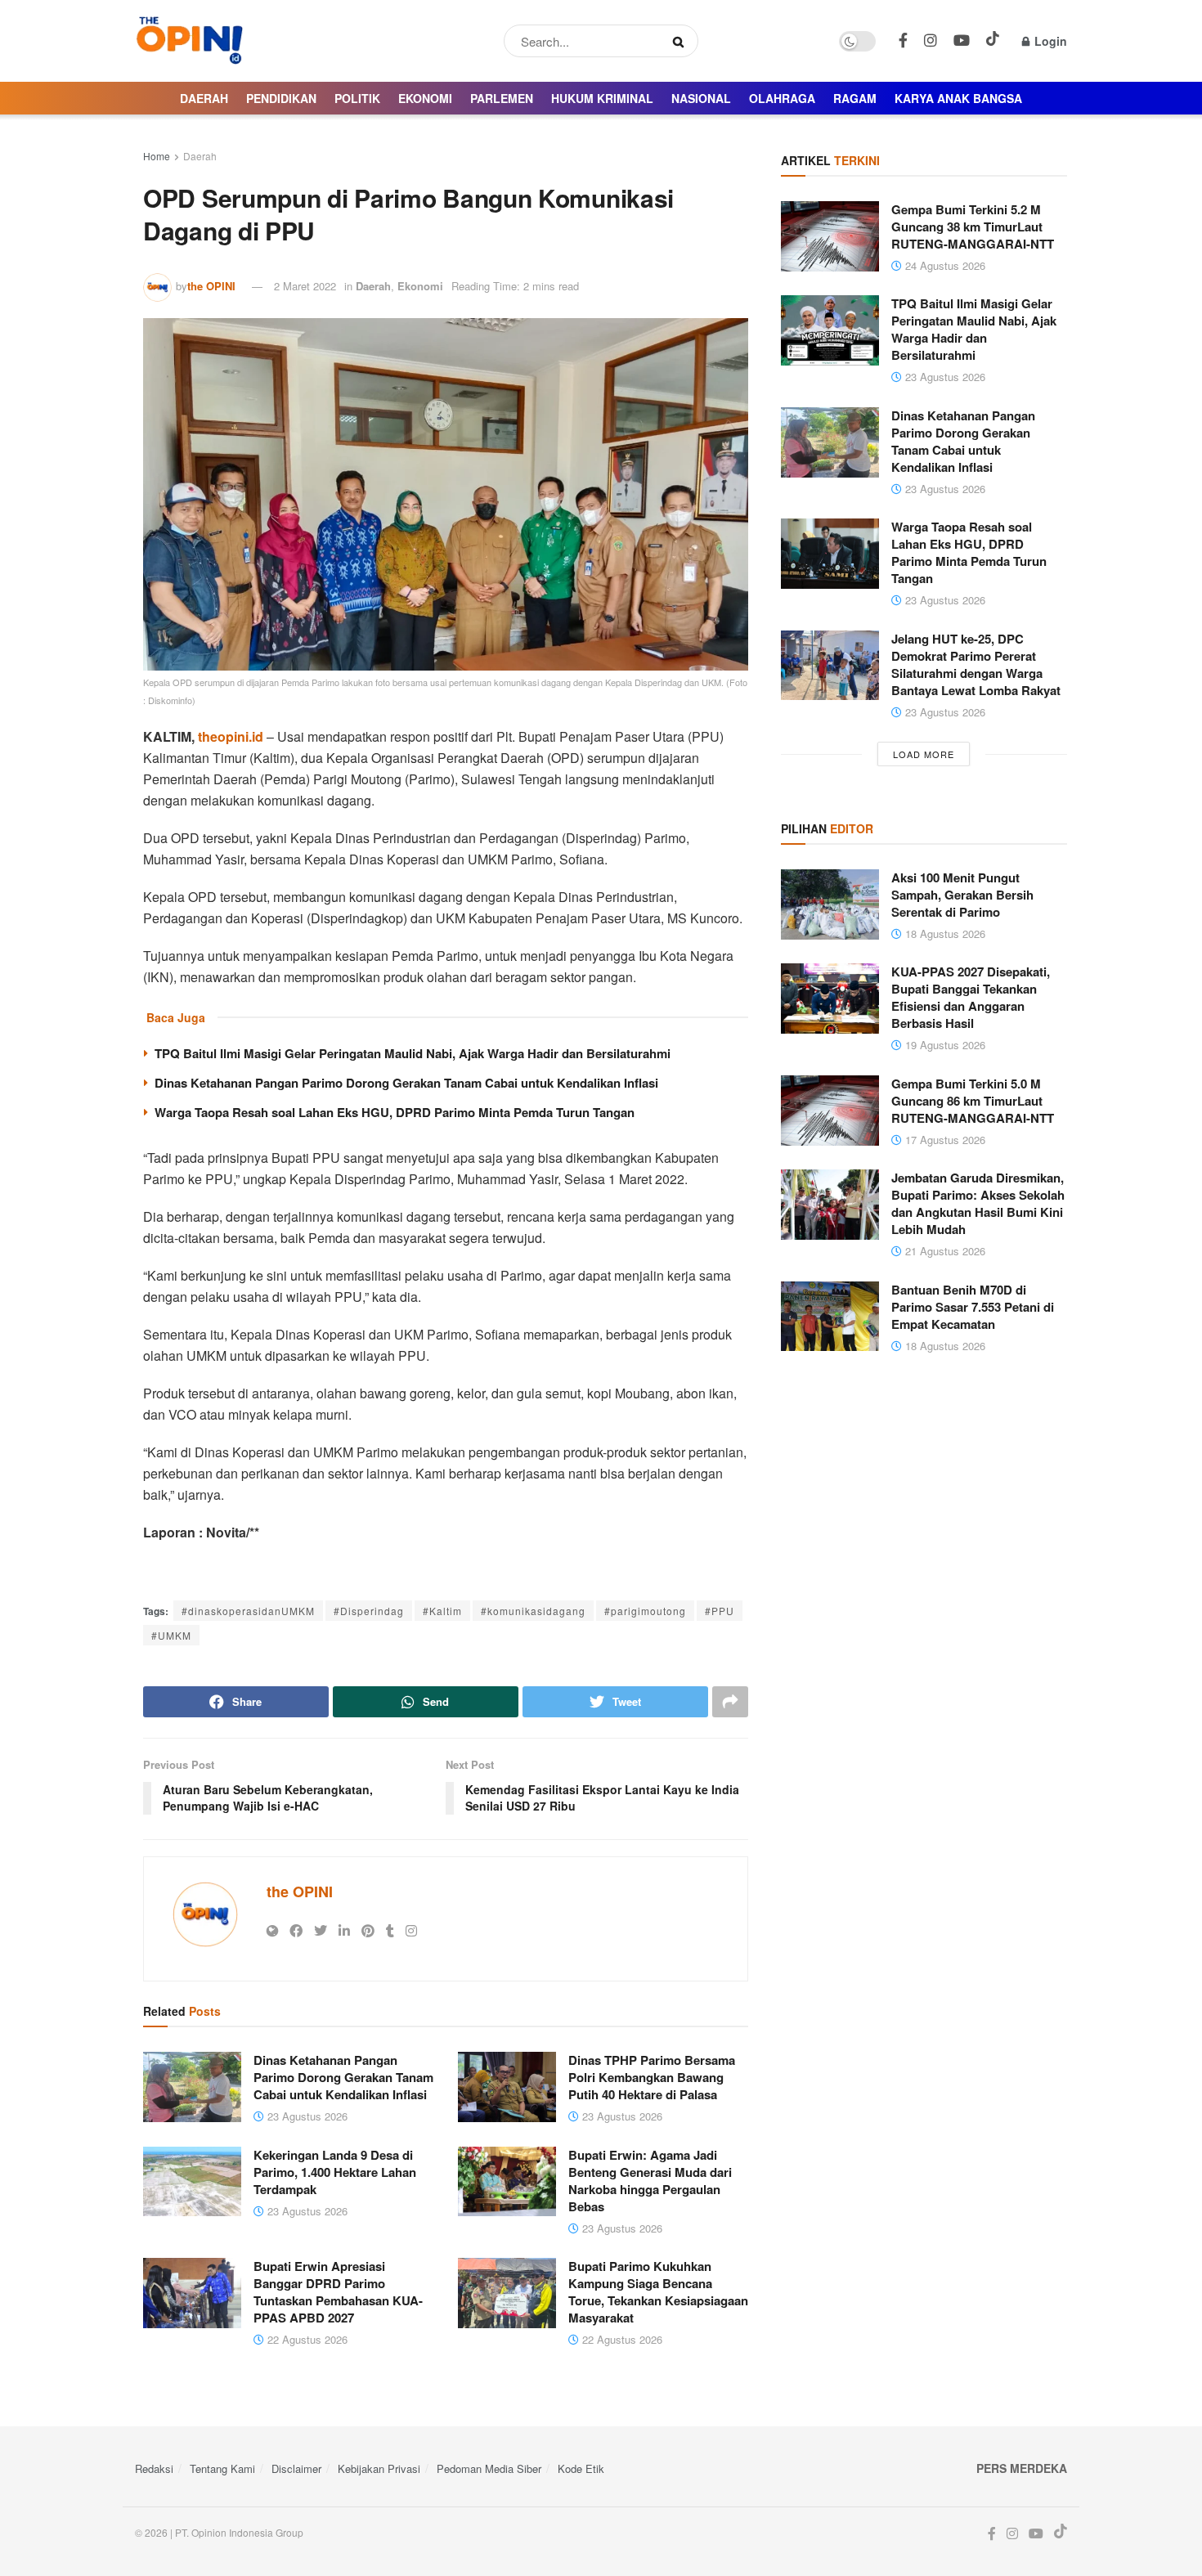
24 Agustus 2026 (944, 265)
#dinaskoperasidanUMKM (248, 1611)
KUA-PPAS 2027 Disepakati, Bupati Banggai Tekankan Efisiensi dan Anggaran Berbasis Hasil (971, 997)
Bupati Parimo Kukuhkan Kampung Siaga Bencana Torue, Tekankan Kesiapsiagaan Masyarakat (658, 2292)
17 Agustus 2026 (944, 1140)
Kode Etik (581, 2468)
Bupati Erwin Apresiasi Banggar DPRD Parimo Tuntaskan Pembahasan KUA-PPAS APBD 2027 (338, 2292)
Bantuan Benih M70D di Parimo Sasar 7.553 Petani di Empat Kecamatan (973, 1307)
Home (157, 156)
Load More (924, 754)
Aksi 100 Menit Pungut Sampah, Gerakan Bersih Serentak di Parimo (962, 895)
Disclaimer (296, 2468)
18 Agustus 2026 (944, 933)
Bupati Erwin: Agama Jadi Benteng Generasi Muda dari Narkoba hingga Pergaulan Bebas (650, 2181)
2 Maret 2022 (305, 286)
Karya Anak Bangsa (958, 98)
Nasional (701, 98)
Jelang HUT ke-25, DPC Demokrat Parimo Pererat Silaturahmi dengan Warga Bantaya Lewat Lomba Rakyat (976, 664)
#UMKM (171, 1635)
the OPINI (211, 286)
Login (1049, 41)
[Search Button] (682, 41)
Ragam (855, 98)
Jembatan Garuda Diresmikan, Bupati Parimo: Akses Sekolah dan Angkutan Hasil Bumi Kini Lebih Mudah (978, 1203)
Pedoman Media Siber (489, 2468)
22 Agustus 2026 (306, 2339)
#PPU (720, 1611)
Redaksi (154, 2468)
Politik (357, 98)
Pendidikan (281, 98)
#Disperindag (369, 1611)
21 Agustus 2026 (944, 1251)
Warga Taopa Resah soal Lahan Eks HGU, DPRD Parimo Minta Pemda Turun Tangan (395, 1112)
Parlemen (502, 98)
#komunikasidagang (533, 1611)
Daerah (204, 98)
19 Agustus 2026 (944, 1045)
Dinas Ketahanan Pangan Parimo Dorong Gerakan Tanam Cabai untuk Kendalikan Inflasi (406, 1083)
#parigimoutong (645, 1611)
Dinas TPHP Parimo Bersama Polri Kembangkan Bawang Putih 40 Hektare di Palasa (652, 2077)
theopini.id (231, 736)
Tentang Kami (222, 2468)
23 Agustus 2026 (306, 2116)
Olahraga (782, 98)
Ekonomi (425, 98)
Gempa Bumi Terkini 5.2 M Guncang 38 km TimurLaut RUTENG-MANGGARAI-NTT (973, 227)
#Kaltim (442, 1611)
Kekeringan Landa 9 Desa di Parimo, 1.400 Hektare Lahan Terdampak (335, 2172)
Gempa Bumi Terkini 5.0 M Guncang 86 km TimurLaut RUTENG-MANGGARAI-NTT (973, 1101)
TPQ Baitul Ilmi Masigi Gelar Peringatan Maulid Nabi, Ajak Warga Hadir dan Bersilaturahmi (413, 1053)
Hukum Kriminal (602, 98)
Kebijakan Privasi (379, 2468)
